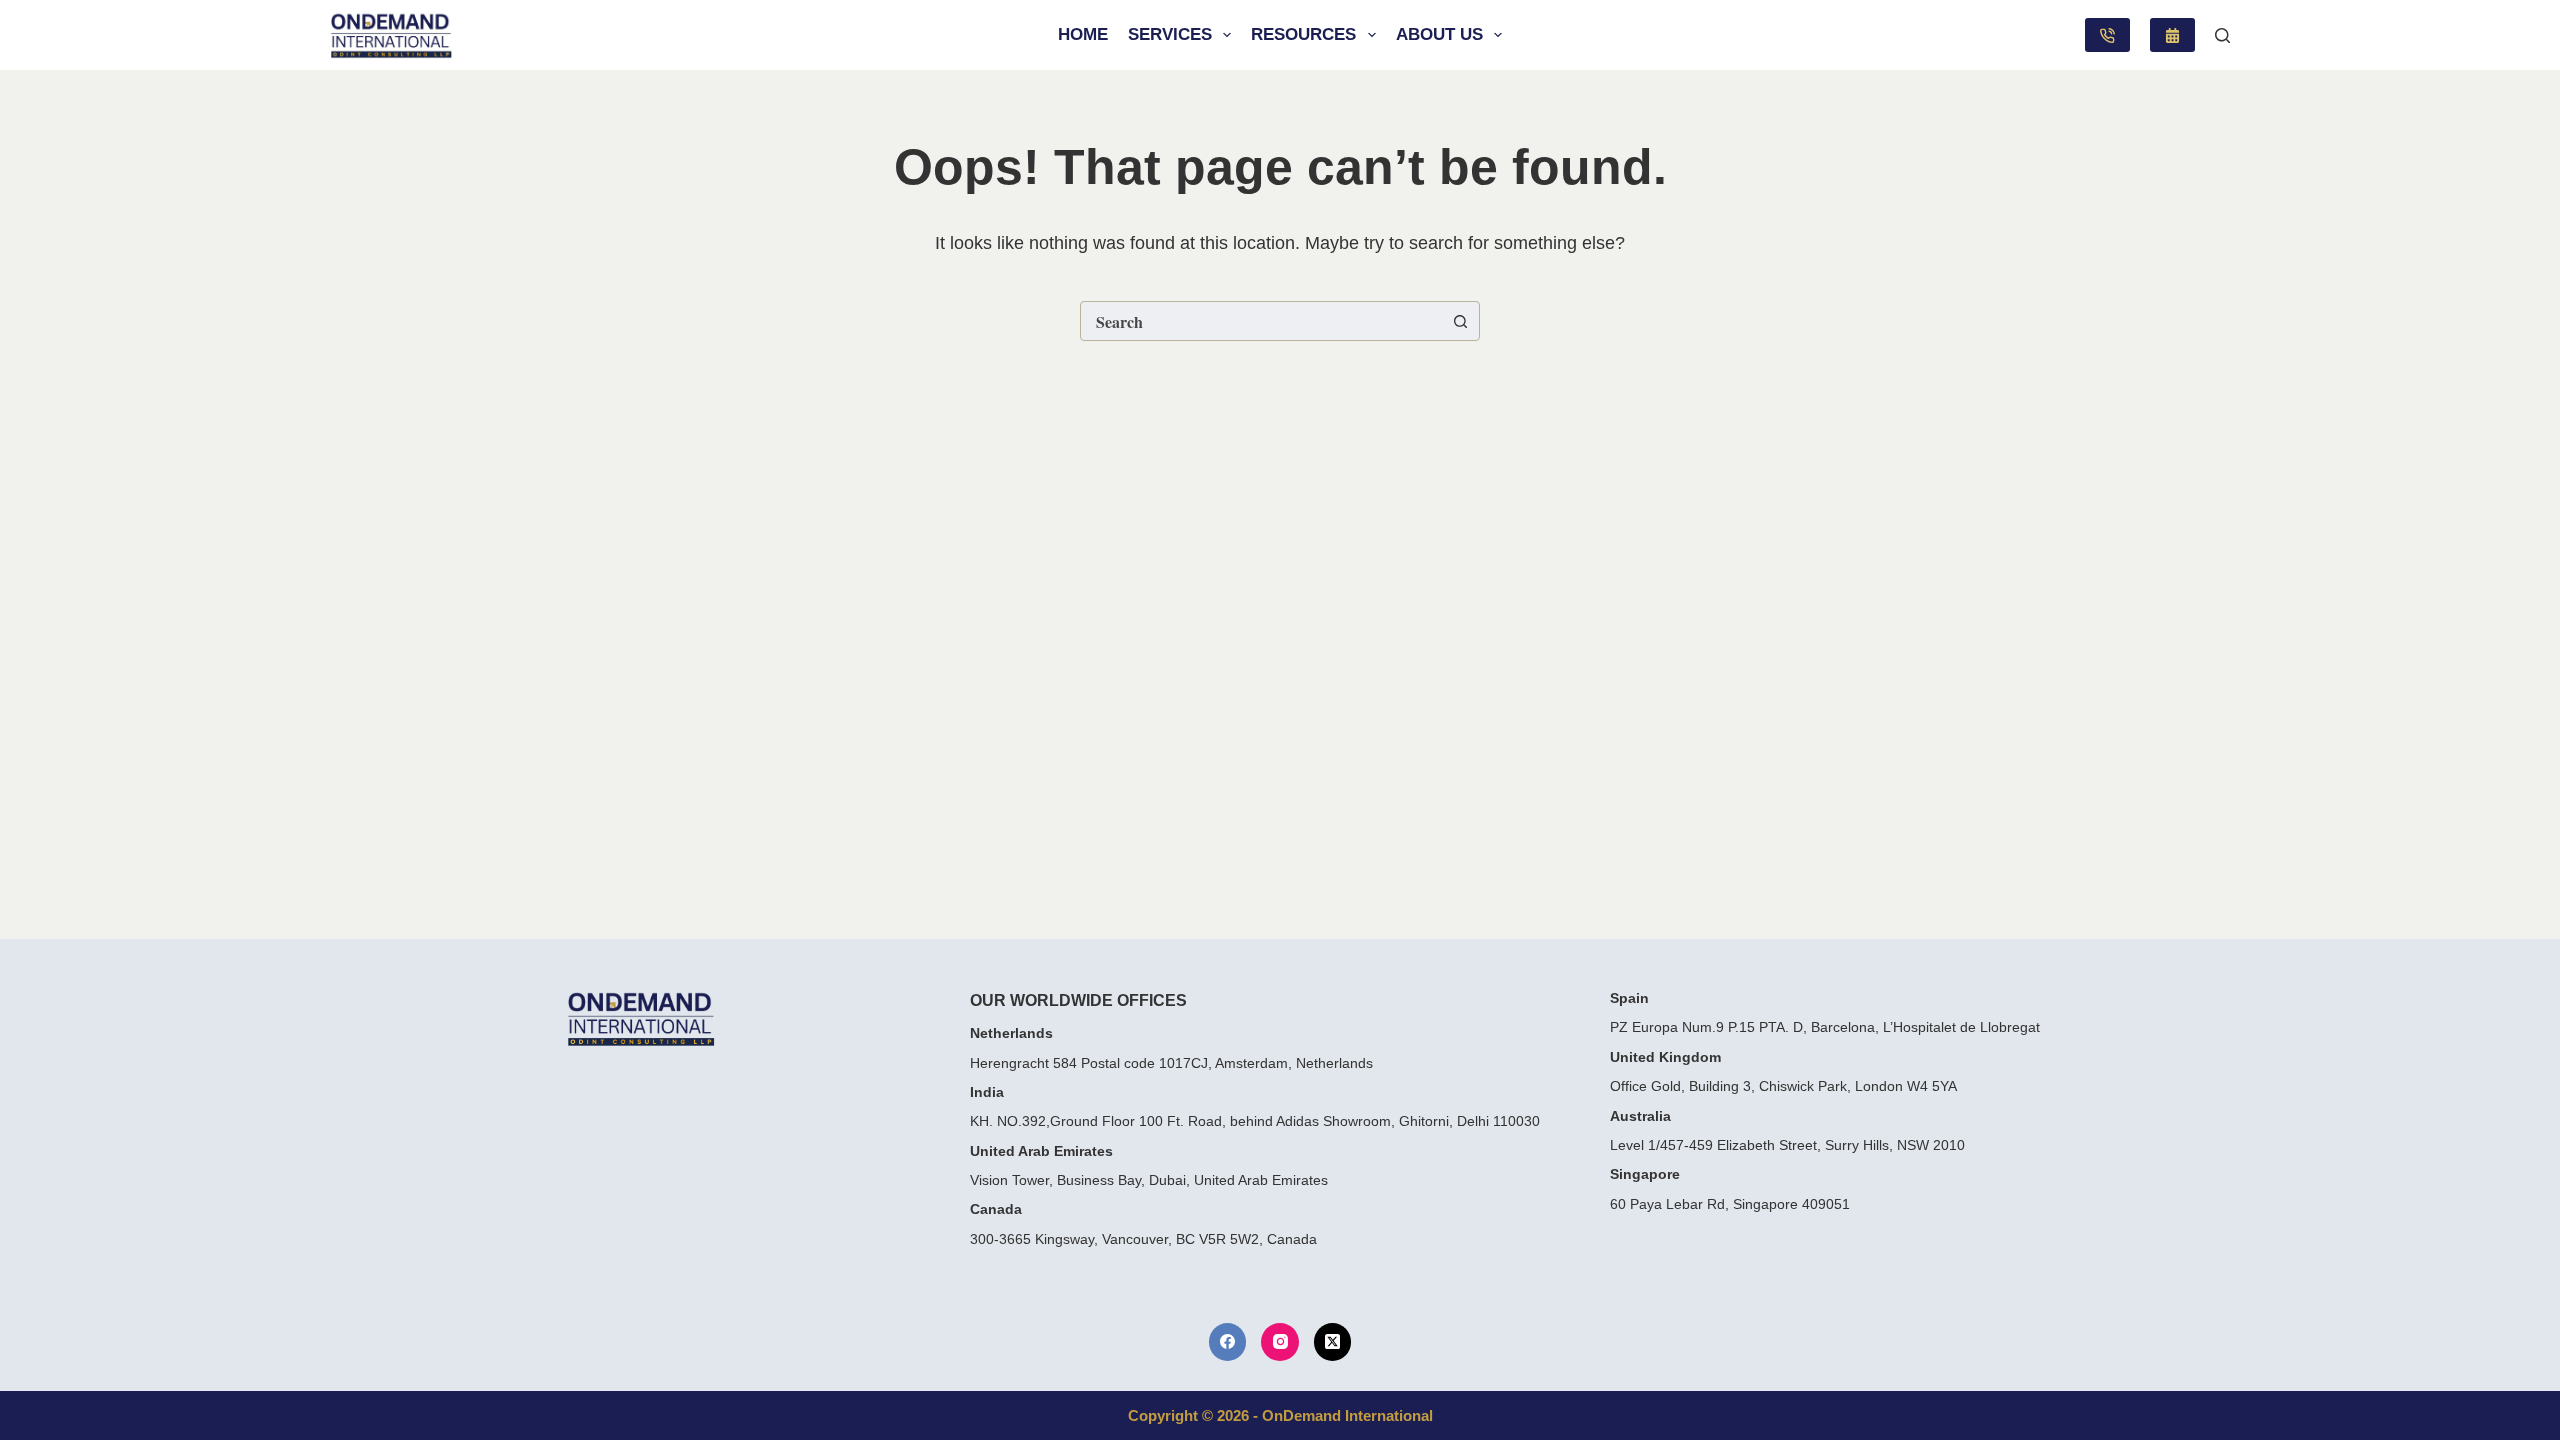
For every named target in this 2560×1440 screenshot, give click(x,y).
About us (1439, 34)
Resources (1303, 34)
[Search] (2222, 35)
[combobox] (1261, 321)
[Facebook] (1228, 1342)
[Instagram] (1280, 1342)
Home (1083, 34)
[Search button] (1460, 321)
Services (1170, 34)
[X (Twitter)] (1333, 1342)
